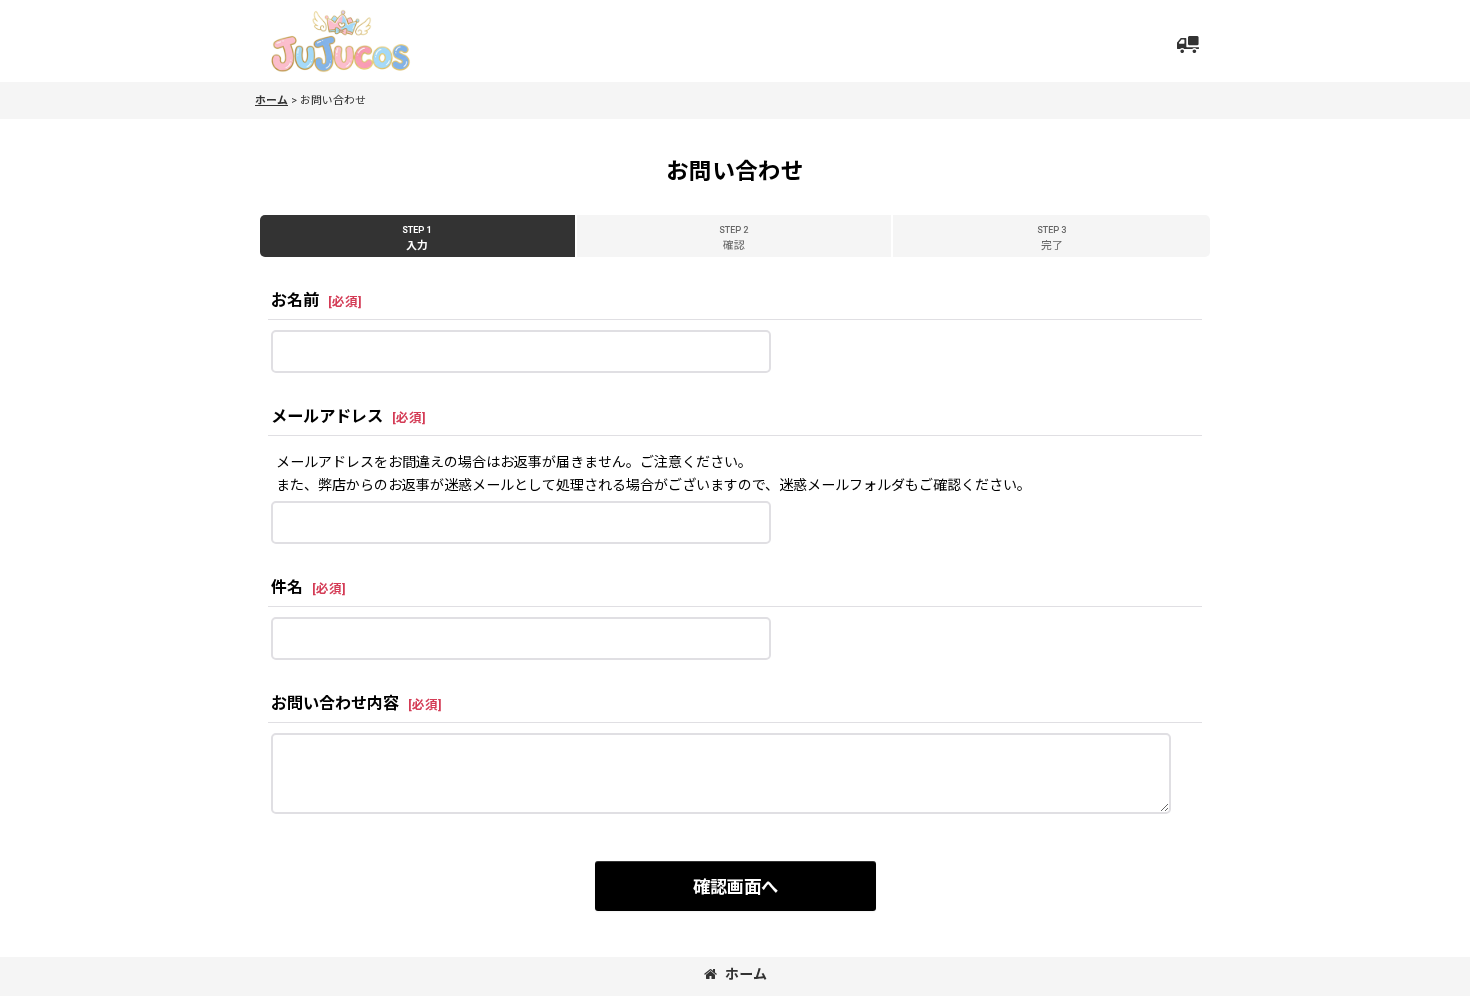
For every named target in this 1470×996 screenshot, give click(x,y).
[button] (1187, 44)
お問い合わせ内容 (335, 703)
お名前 (295, 300)
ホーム (746, 974)
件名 (287, 587)
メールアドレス (327, 416)
